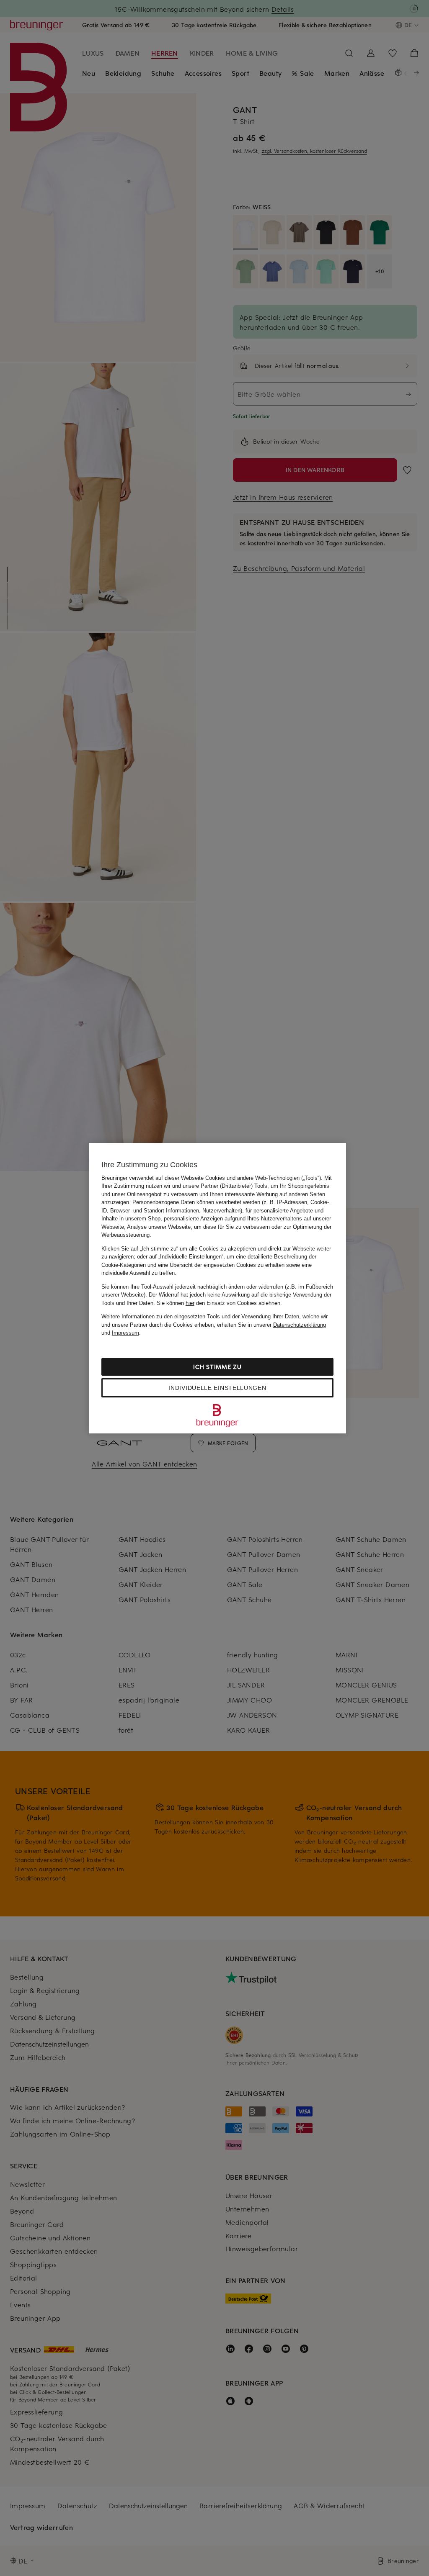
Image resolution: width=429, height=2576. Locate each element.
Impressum (125, 1333)
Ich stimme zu (217, 1367)
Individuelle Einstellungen (217, 1388)
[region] (217, 1288)
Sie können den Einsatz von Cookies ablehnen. (219, 1303)
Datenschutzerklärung (300, 1325)
